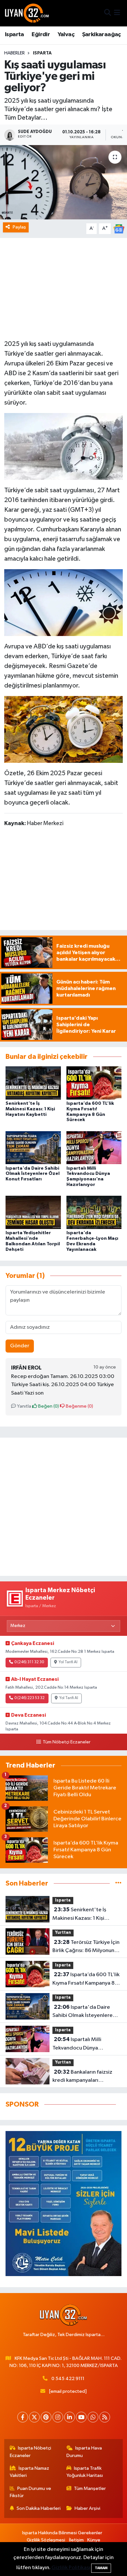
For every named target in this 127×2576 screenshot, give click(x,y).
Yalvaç (66, 35)
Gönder (20, 1346)
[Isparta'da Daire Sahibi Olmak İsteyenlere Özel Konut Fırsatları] (33, 1148)
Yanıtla (24, 1406)
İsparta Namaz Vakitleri (30, 2472)
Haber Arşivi (87, 2508)
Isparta (14, 35)
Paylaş (19, 227)
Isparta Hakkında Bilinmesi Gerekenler (62, 2533)
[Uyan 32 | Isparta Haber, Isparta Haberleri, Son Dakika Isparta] (27, 13)
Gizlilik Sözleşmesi (46, 2540)
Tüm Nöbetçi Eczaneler (66, 1742)
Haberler (14, 53)
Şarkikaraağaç (101, 35)
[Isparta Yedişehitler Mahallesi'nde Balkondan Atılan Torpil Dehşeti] (33, 1212)
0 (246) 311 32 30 (29, 1662)
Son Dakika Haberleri (39, 2508)
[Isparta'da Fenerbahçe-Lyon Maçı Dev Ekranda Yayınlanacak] (94, 1212)
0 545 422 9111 (68, 2379)
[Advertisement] (63, 1507)
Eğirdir (41, 35)
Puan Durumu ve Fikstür (31, 2492)
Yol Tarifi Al (68, 1662)
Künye (94, 2540)
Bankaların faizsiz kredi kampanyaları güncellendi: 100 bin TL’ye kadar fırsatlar (84, 2077)
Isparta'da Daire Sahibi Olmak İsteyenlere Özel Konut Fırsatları (33, 1174)
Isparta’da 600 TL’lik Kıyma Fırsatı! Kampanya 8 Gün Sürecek (86, 1979)
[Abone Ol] (119, 229)
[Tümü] (118, 1883)
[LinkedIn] (70, 2417)
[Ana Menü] (117, 13)
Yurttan (63, 1933)
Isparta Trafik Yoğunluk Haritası (85, 2472)
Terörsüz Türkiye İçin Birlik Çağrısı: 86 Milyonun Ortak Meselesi (86, 1947)
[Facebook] (23, 2417)
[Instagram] (58, 2417)
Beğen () (48, 1406)
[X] (34, 2417)
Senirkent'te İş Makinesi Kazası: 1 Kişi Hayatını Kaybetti (30, 1109)
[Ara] (108, 13)
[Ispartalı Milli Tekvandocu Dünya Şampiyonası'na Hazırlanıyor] (94, 1148)
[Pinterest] (46, 2417)
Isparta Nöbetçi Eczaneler (31, 2452)
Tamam (101, 2568)
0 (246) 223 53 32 (29, 1698)
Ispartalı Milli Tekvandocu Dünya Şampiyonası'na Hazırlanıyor (87, 2044)
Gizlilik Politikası (71, 2568)
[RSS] (105, 2417)
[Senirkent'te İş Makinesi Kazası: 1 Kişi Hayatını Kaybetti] (33, 1083)
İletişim (76, 2540)
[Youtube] (81, 2417)
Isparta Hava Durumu (84, 2452)
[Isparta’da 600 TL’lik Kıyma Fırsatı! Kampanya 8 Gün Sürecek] (94, 1083)
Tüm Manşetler (90, 2488)
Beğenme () (79, 1406)
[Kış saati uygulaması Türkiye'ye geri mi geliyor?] (63, 182)
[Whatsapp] (93, 2417)
